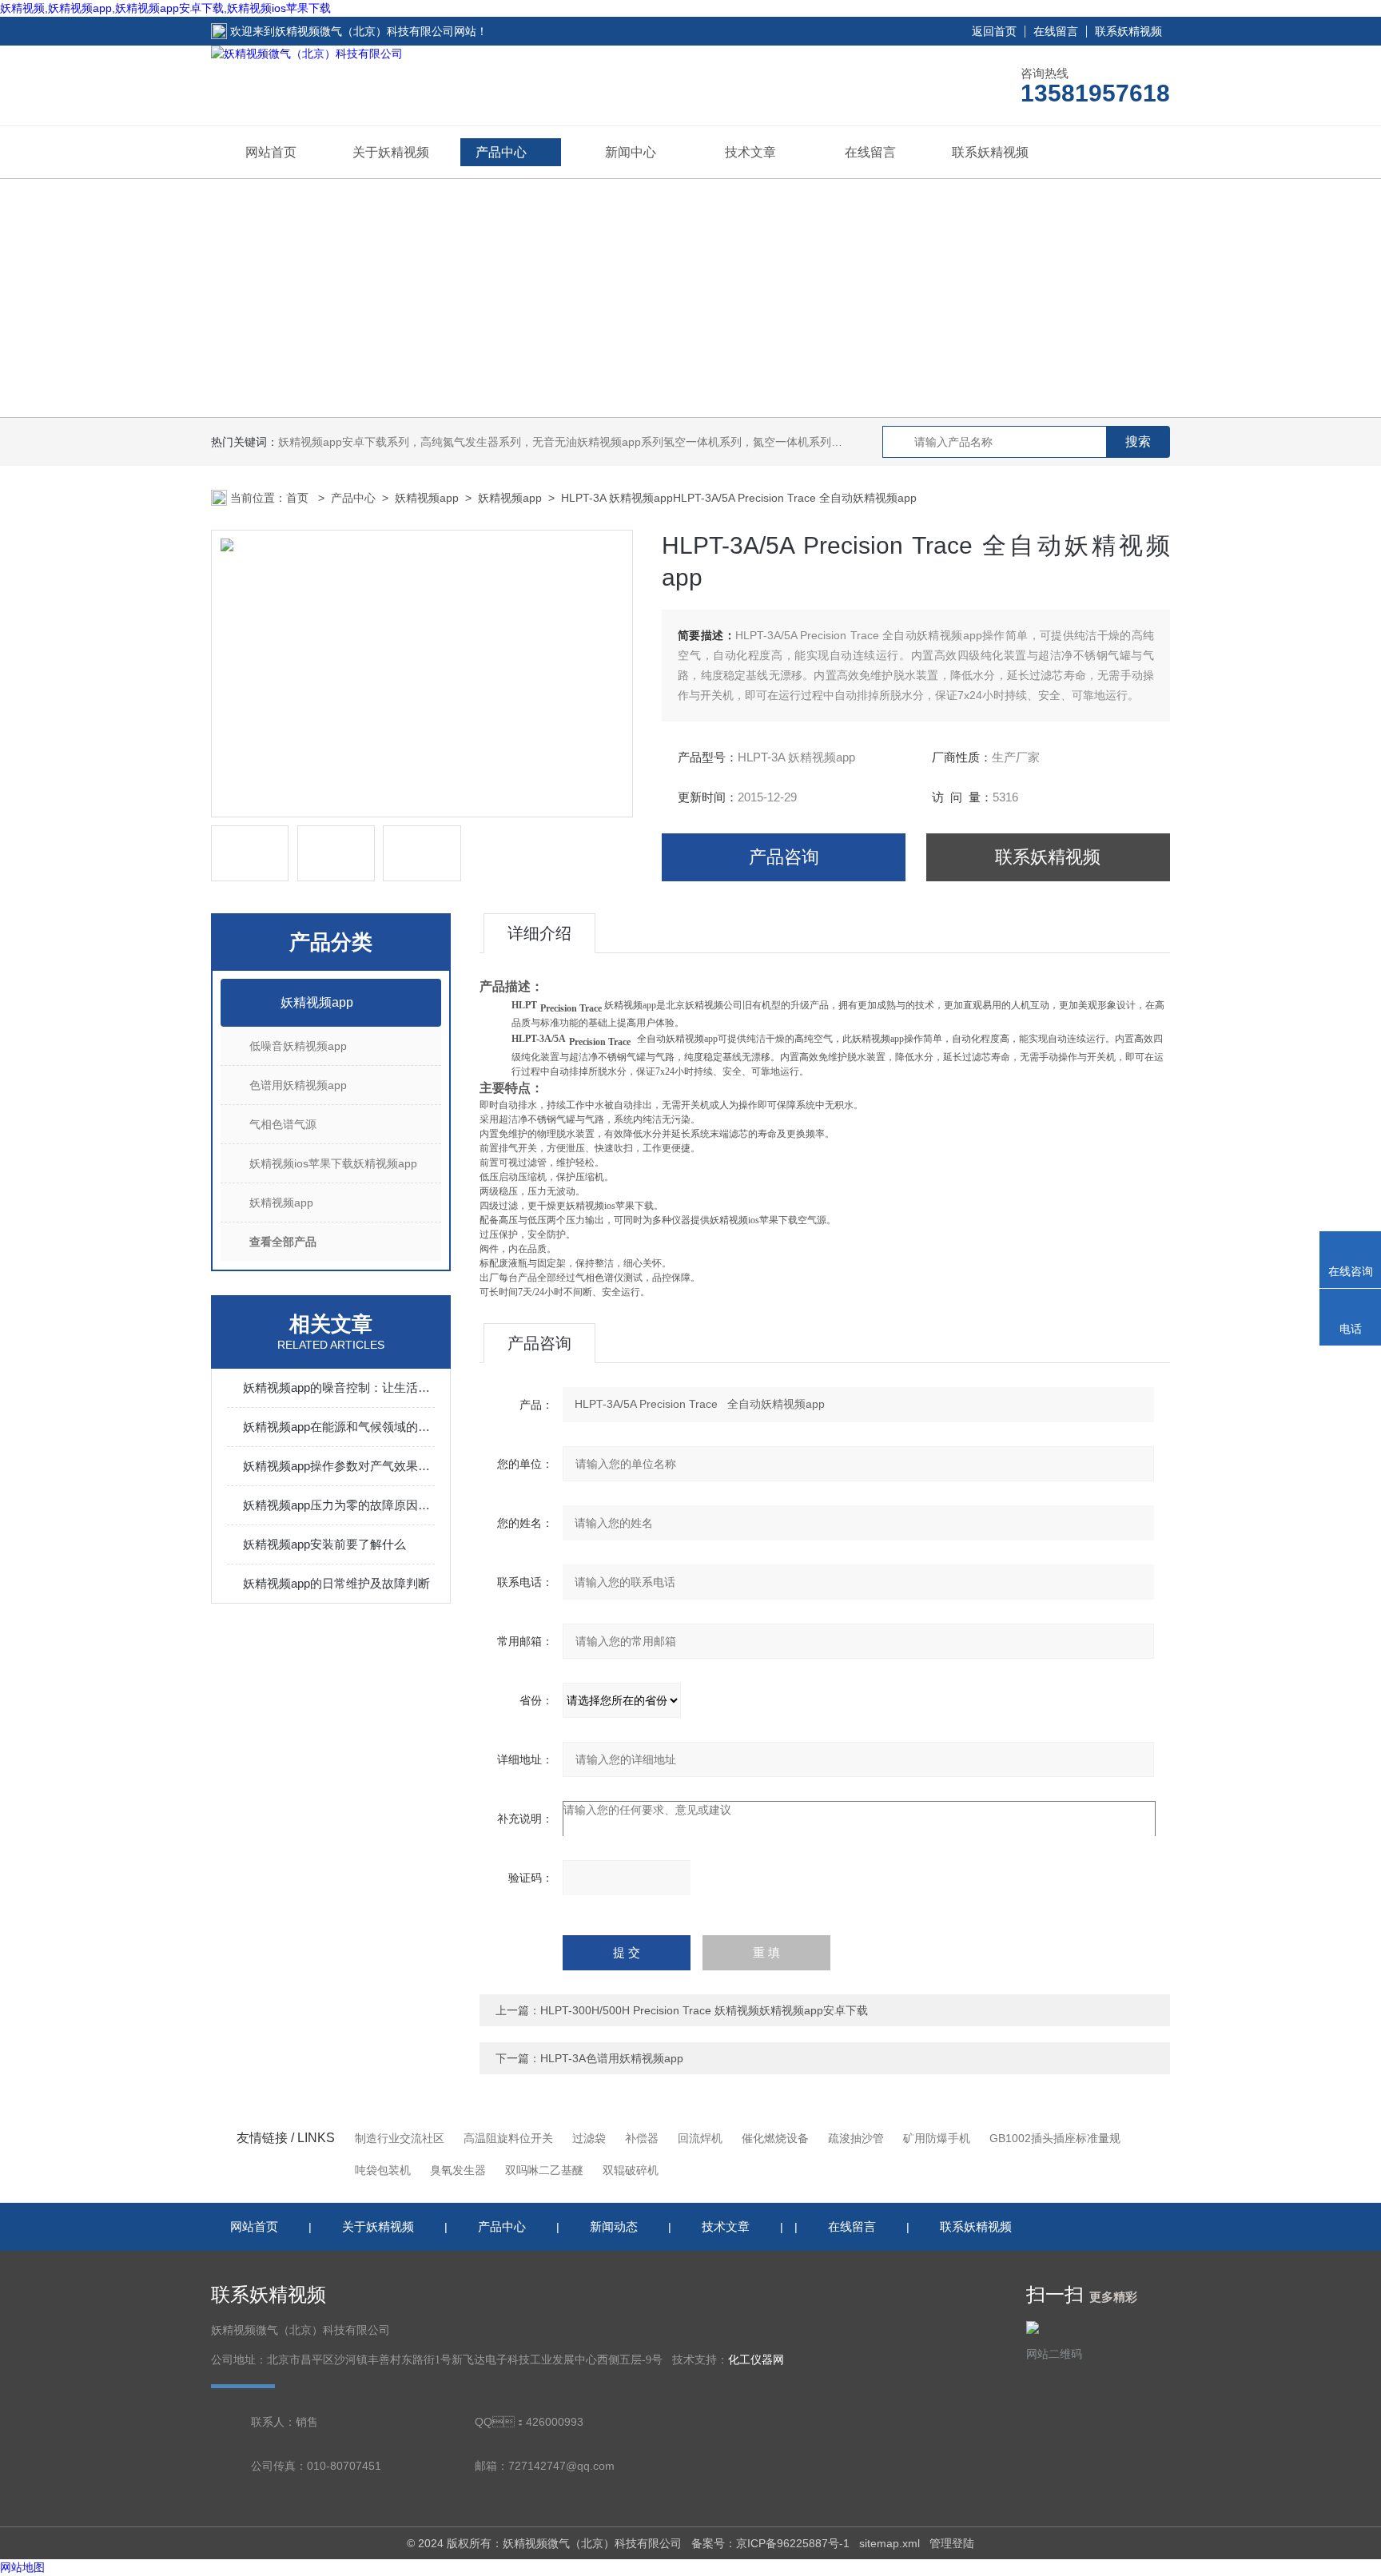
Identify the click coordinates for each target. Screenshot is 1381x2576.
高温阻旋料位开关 (508, 2138)
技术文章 (750, 152)
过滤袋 (589, 2138)
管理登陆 (952, 2543)
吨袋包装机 (383, 2170)
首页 (299, 498)
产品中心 (501, 152)
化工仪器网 (756, 2360)
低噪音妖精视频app (298, 1046)
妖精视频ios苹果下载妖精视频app (333, 1163)
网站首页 (271, 152)
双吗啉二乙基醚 (544, 2170)
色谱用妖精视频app (298, 1085)
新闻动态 (614, 2226)
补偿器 (642, 2138)
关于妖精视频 (391, 152)
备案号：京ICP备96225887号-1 (770, 2543)
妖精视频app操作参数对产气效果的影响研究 (339, 1466)
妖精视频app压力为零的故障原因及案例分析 (339, 1505)
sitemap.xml (889, 2543)
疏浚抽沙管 (856, 2138)
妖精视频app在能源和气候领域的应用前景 (339, 1427)
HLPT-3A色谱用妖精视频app (612, 2058)
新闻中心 (631, 152)
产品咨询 (784, 857)
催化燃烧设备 (775, 2138)
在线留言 (1056, 31)
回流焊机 (700, 2138)
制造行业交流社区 (400, 2138)
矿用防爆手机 (937, 2138)
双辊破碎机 (631, 2170)
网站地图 (22, 2567)
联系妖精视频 (1128, 31)
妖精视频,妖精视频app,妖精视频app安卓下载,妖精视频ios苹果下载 (165, 8)
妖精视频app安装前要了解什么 (324, 1544)
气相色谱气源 (283, 1124)
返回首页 (994, 31)
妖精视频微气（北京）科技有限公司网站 (376, 31)
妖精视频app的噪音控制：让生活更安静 (339, 1387)
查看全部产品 (283, 1242)
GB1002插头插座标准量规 (1055, 2138)
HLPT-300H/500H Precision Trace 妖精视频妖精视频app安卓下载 (704, 2010)
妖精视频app (427, 498)
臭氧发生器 (458, 2170)
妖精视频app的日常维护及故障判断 (336, 1583)
